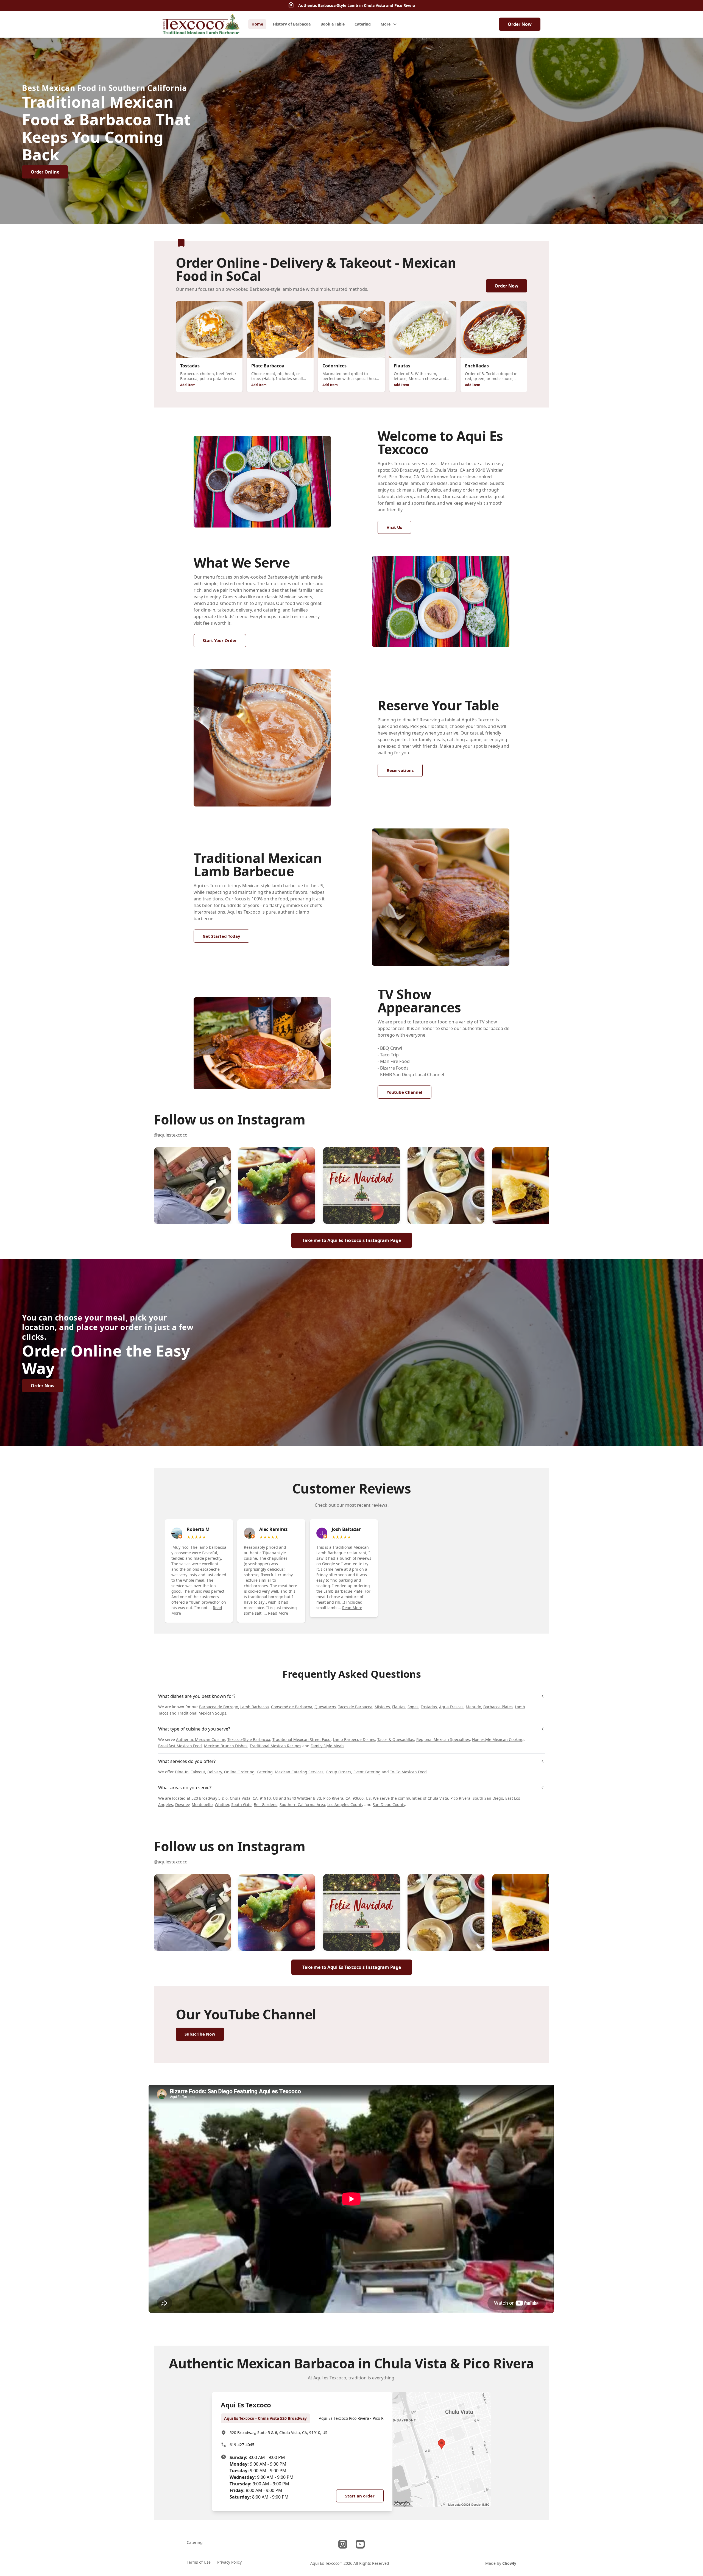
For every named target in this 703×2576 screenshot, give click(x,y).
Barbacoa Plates (498, 1707)
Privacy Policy (229, 2562)
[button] (192, 1185)
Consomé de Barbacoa (292, 1707)
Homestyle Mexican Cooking (498, 1739)
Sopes (413, 1707)
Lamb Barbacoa (255, 1707)
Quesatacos (325, 1707)
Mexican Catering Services (299, 1772)
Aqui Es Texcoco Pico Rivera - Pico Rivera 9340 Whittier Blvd (373, 2418)
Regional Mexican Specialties (443, 1739)
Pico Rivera (460, 1798)
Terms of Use (199, 2562)
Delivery (215, 1772)
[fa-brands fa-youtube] (360, 2544)
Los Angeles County (345, 1805)
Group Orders (338, 1772)
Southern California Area (302, 1805)
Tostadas (429, 1707)
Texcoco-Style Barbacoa (249, 1739)
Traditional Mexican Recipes (275, 1746)
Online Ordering (239, 1772)
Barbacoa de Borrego (219, 1707)
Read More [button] (278, 1613)
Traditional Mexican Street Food (302, 1739)
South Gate (241, 1805)
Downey (182, 1805)
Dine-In (182, 1772)
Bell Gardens (266, 1805)
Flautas (399, 1707)
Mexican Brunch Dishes (226, 1746)
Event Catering (367, 1772)
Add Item (188, 385)
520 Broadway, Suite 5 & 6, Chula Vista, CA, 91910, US (278, 2433)
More (386, 24)
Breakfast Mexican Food (180, 1746)
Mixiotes (382, 1707)
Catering (265, 1772)
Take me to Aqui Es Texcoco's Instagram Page (352, 1240)
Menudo (473, 1707)
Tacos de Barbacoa (355, 1707)
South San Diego (488, 1798)
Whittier (222, 1805)
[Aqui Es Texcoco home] (201, 24)
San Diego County (389, 1805)
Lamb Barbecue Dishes (354, 1739)
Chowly (509, 2563)
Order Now (520, 24)
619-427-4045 (242, 2445)
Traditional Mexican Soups (202, 1713)
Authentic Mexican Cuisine (201, 1739)
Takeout (198, 1772)
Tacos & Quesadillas (396, 1739)
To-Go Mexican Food (408, 1772)
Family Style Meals (327, 1746)
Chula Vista (438, 1798)
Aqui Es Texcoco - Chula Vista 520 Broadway (265, 2418)
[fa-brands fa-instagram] (343, 2544)
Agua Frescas (451, 1707)
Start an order (360, 2496)
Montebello (202, 1805)
